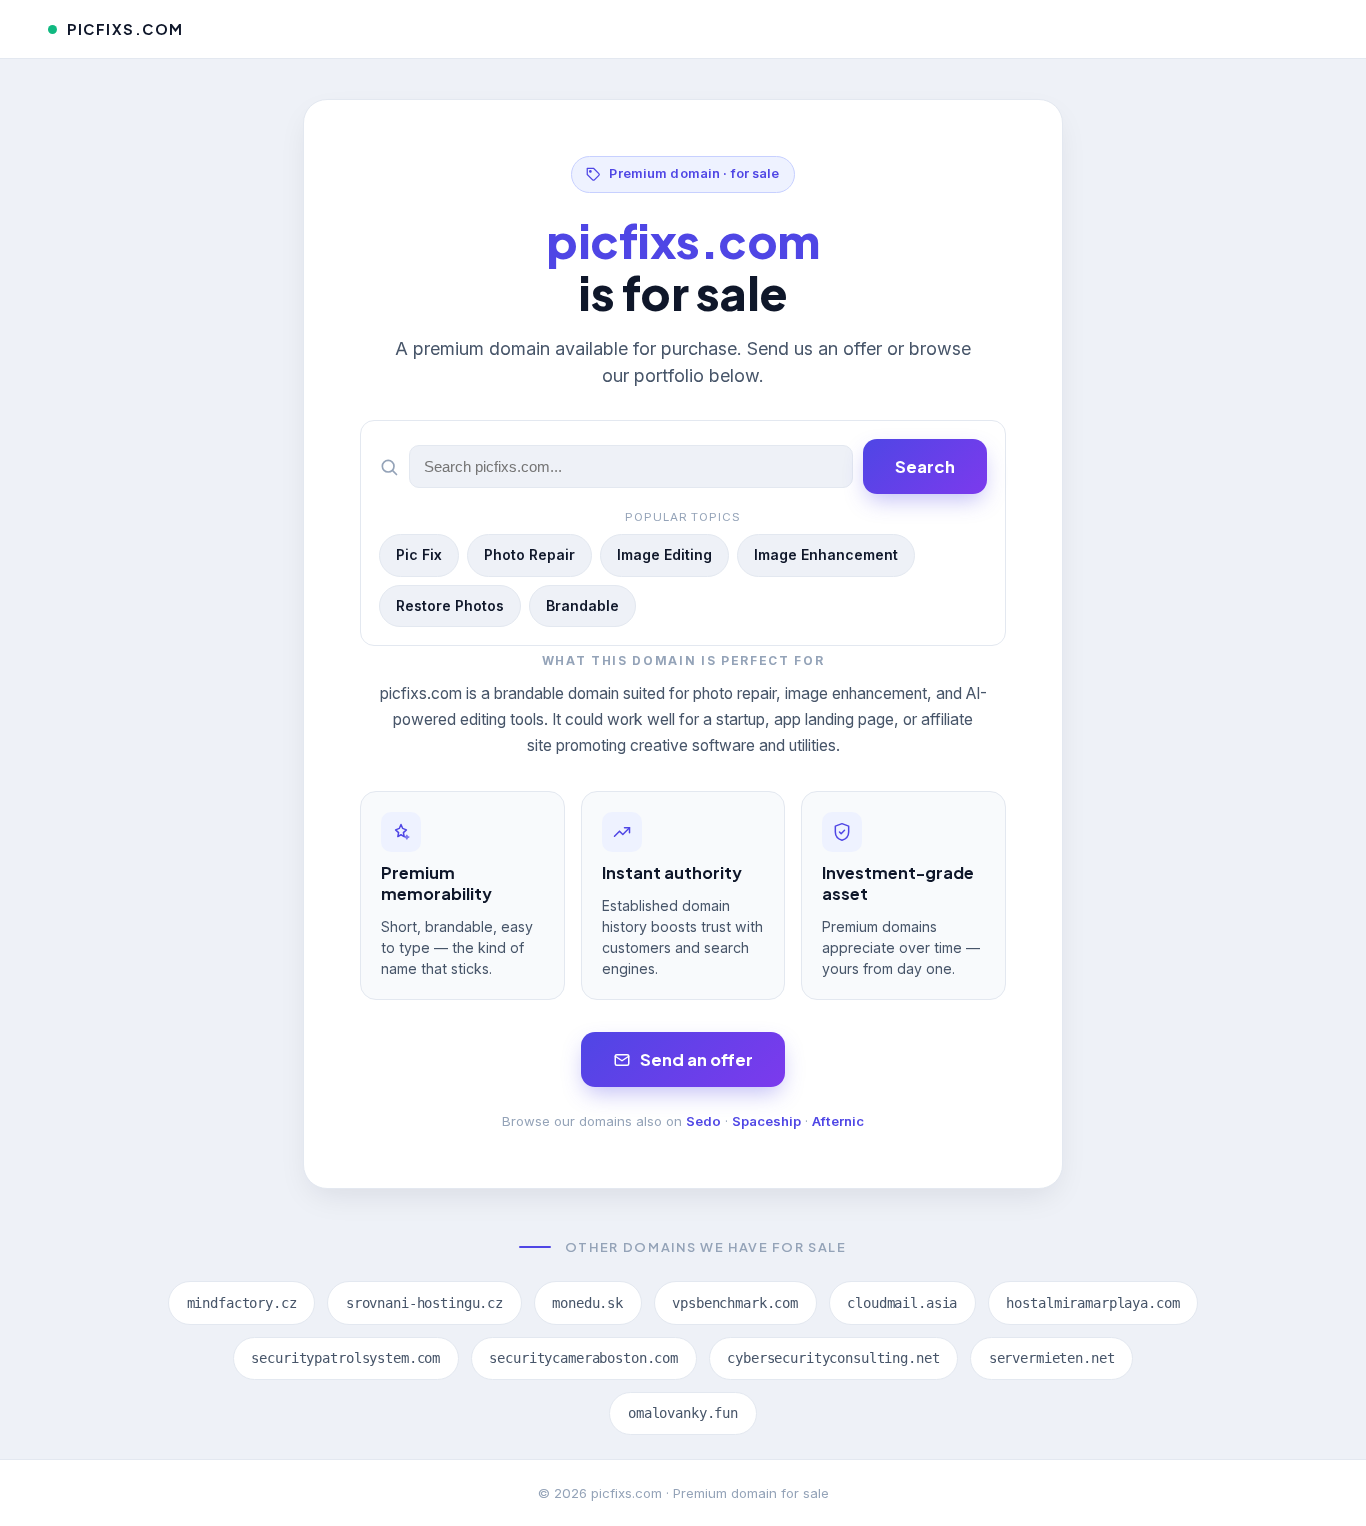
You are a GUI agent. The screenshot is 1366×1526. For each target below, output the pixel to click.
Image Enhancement (826, 554)
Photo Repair (529, 554)
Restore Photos (450, 605)
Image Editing (664, 554)
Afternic (838, 1121)
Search (925, 466)
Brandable (582, 605)
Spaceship (766, 1121)
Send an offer (696, 1059)
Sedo (703, 1121)
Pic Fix (419, 554)
